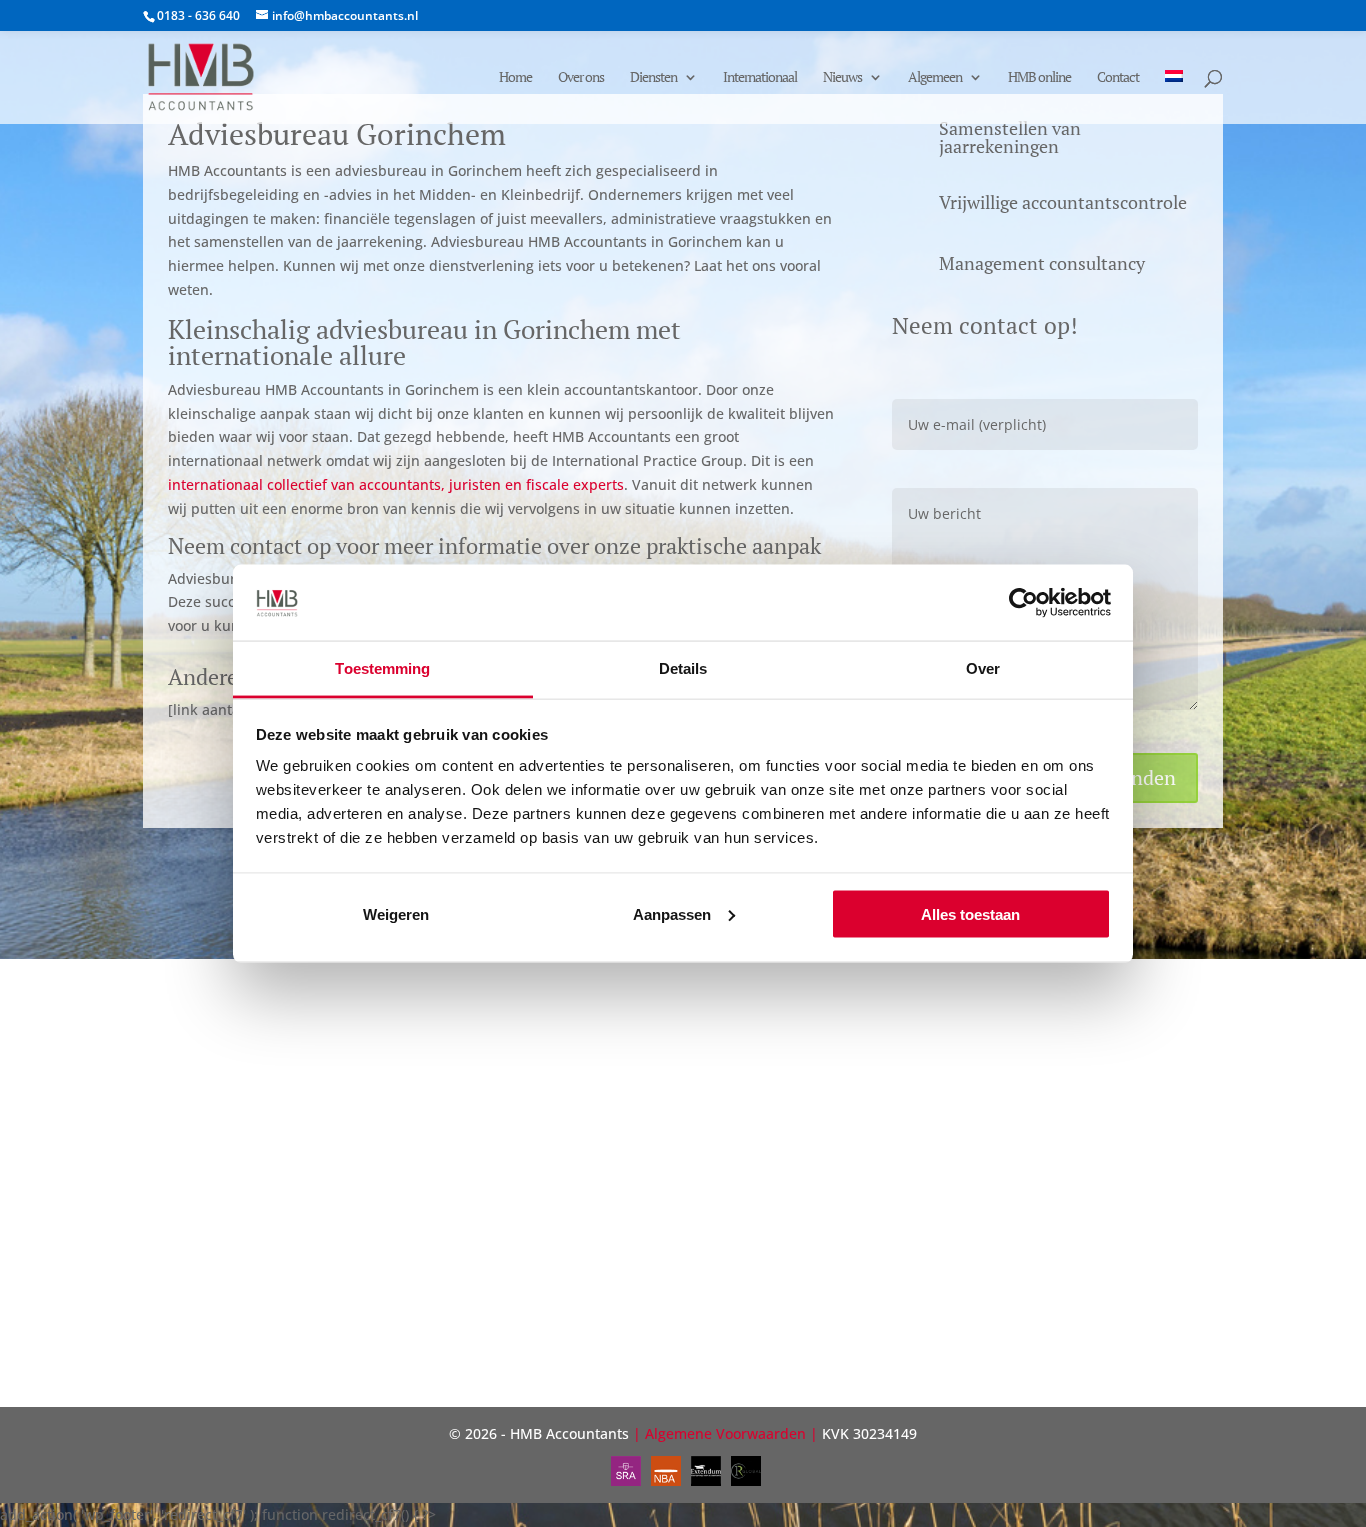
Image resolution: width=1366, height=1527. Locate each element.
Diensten (653, 78)
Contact (1118, 78)
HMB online (1039, 78)
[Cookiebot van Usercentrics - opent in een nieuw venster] (1023, 602)
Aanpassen (672, 913)
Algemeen (935, 78)
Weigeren (396, 913)
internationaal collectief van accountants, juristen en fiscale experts (396, 484)
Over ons (581, 78)
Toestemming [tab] (382, 668)
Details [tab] (683, 668)
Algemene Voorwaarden (725, 1433)
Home (515, 78)
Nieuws (842, 78)
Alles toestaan (970, 913)
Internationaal (760, 78)
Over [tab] (983, 668)
